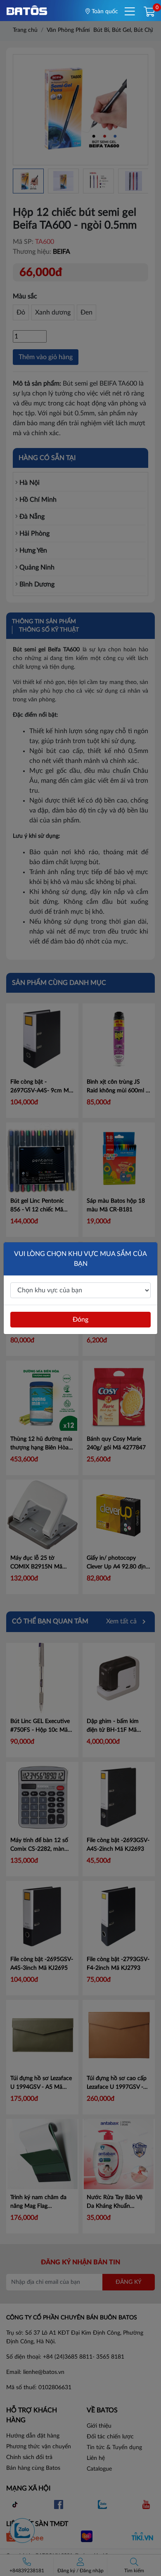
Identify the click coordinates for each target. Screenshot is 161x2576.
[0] (149, 12)
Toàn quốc (104, 12)
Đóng (80, 1320)
